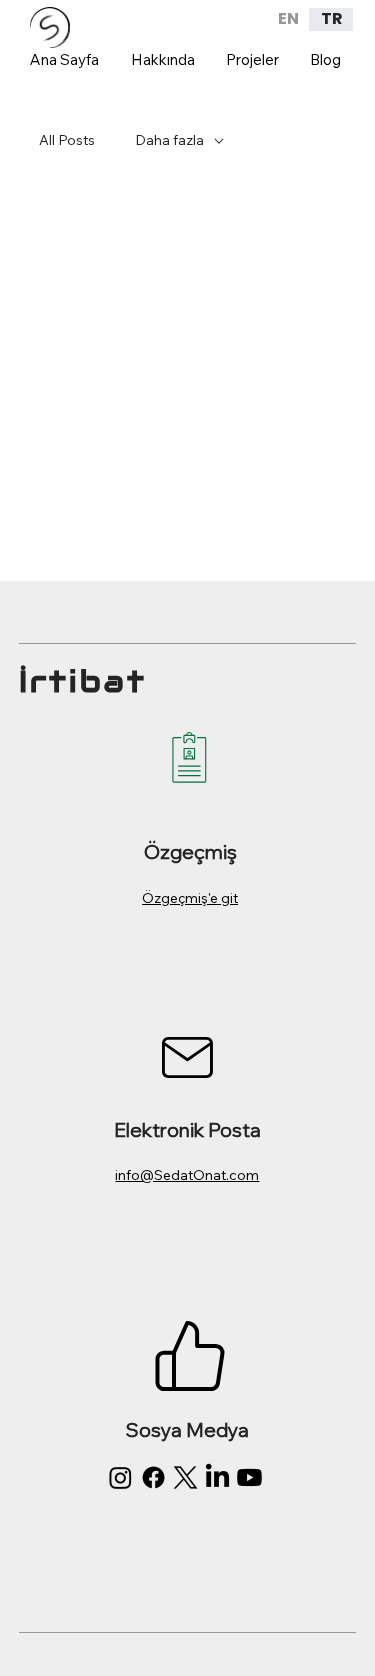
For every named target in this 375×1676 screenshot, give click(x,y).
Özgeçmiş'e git (190, 898)
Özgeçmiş (190, 852)
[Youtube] (249, 1477)
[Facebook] (153, 1477)
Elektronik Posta (187, 1130)
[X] (185, 1477)
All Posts (67, 140)
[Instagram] (120, 1477)
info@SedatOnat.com (187, 1175)
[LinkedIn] (217, 1477)
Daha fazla (169, 140)
